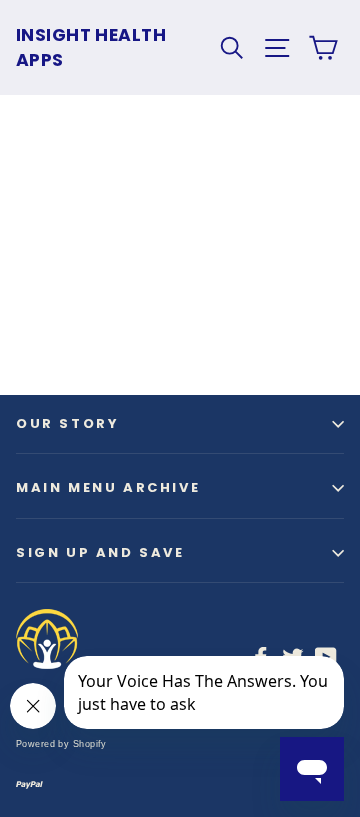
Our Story (67, 423)
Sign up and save (100, 552)
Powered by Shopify (61, 744)
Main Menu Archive (108, 487)
